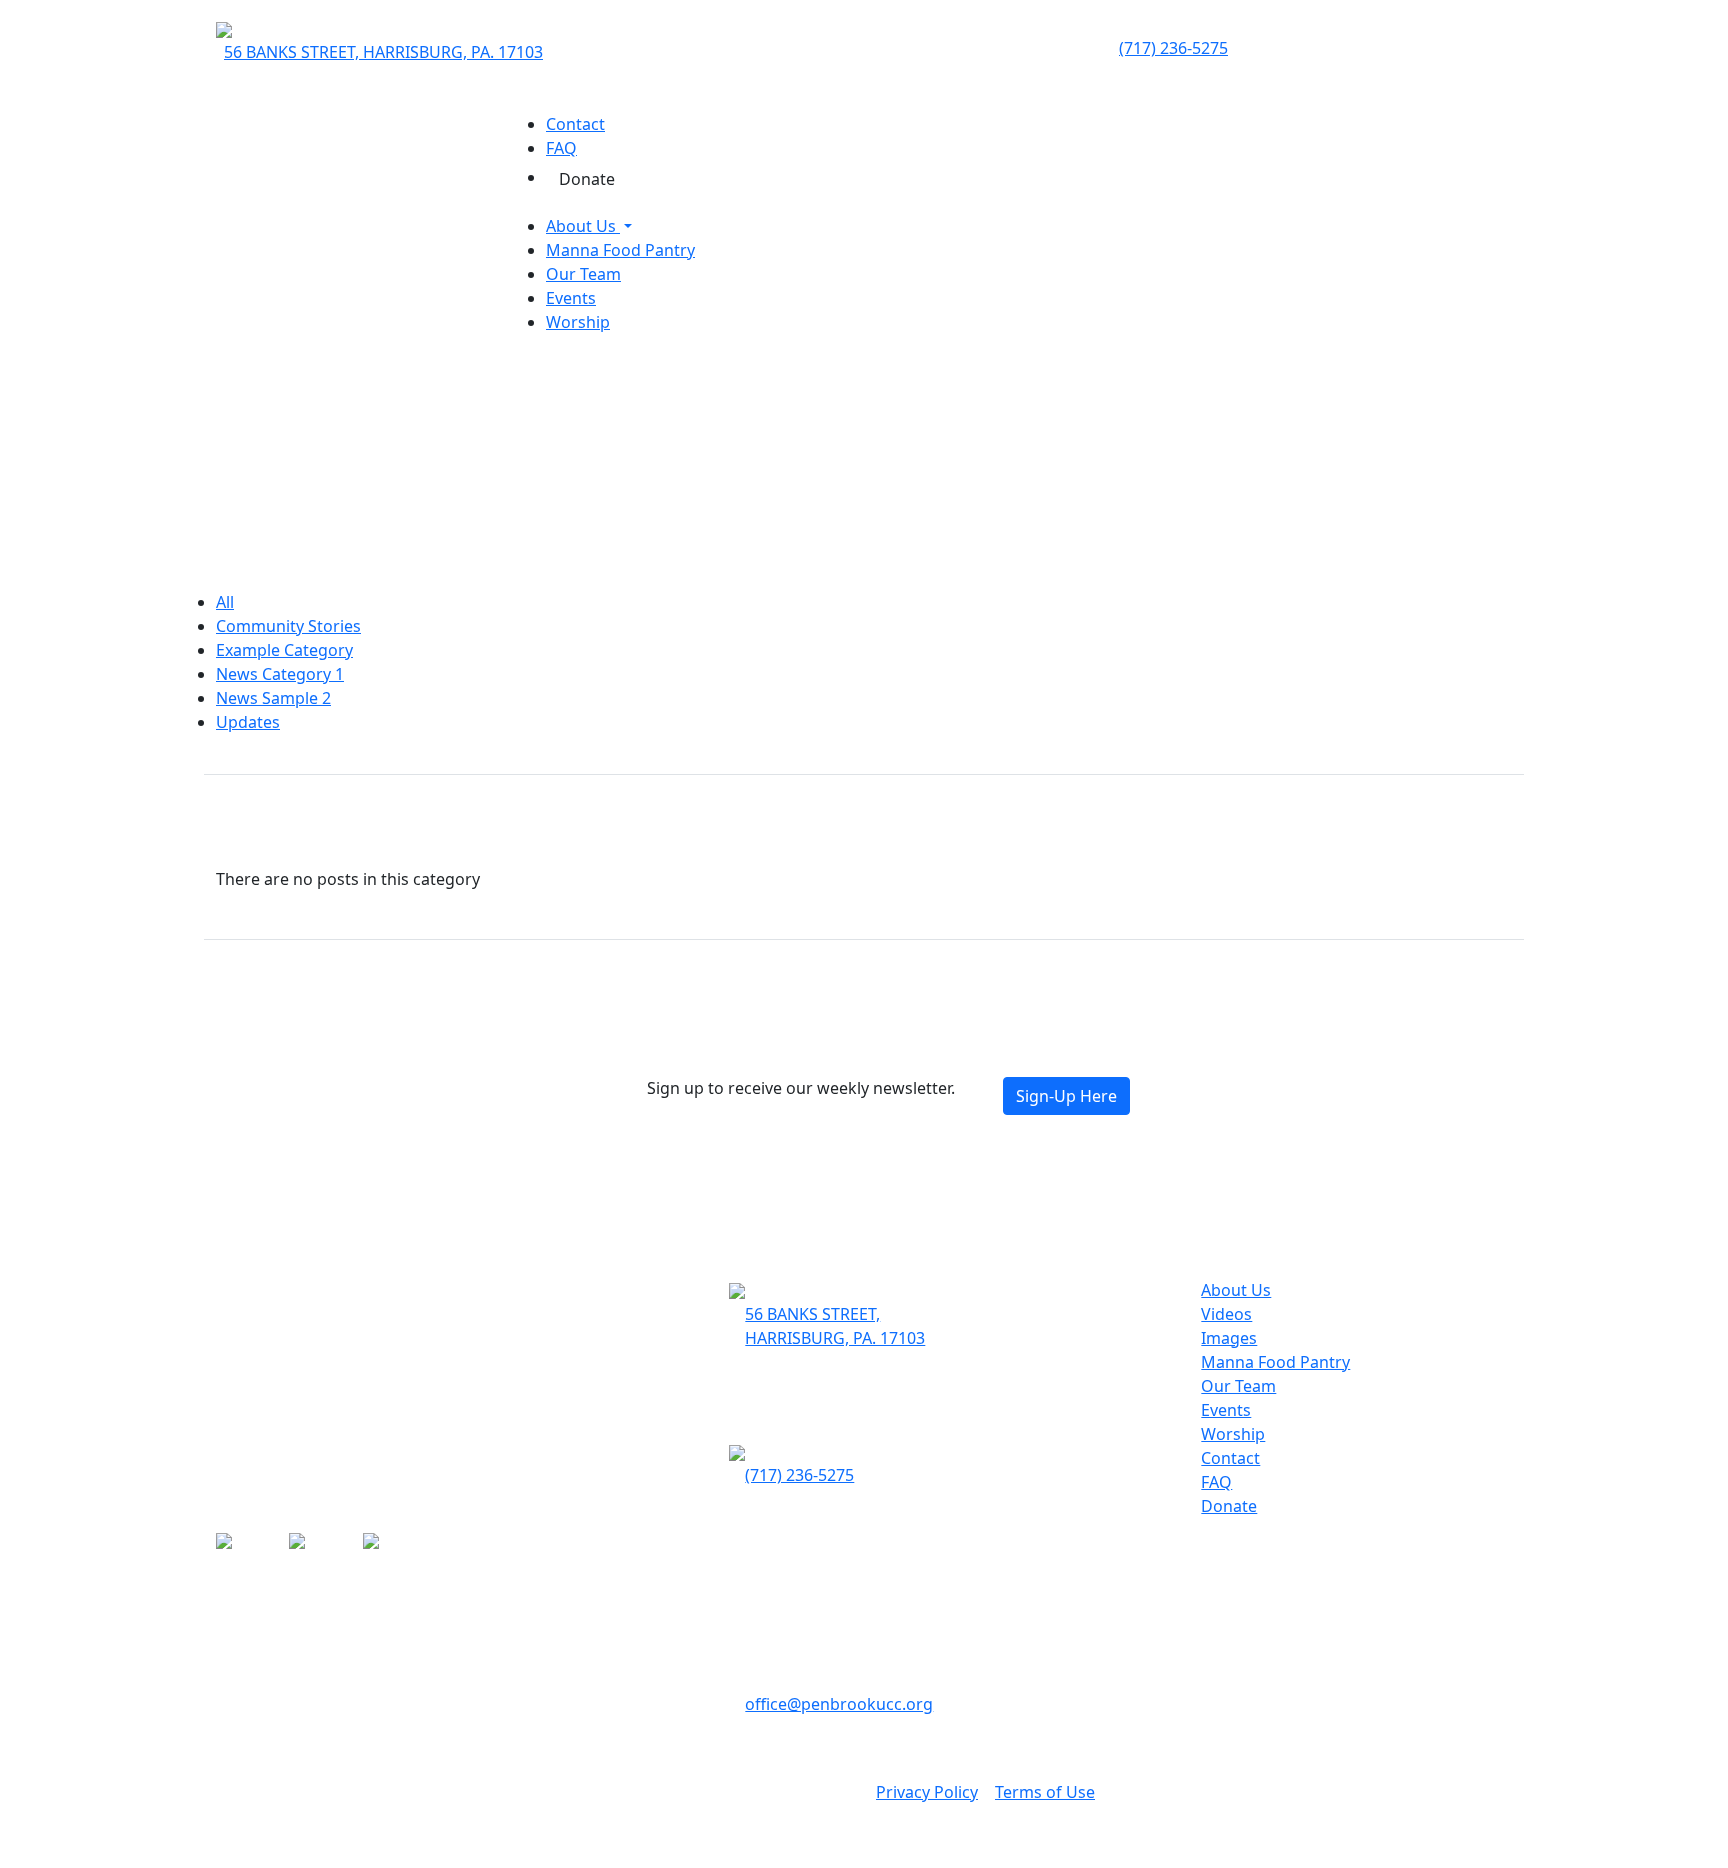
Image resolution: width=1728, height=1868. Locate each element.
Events (571, 298)
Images (1229, 1338)
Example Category (284, 650)
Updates (248, 722)
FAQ (561, 148)
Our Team (583, 274)
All (225, 602)
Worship (578, 322)
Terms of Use (1045, 1792)
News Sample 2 (273, 698)
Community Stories (288, 626)
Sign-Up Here (1066, 1096)
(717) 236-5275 (1173, 48)
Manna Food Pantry (620, 250)
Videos (1226, 1314)
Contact (575, 124)
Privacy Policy (927, 1792)
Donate (587, 179)
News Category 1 (280, 674)
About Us (583, 226)
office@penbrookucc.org (839, 1704)
